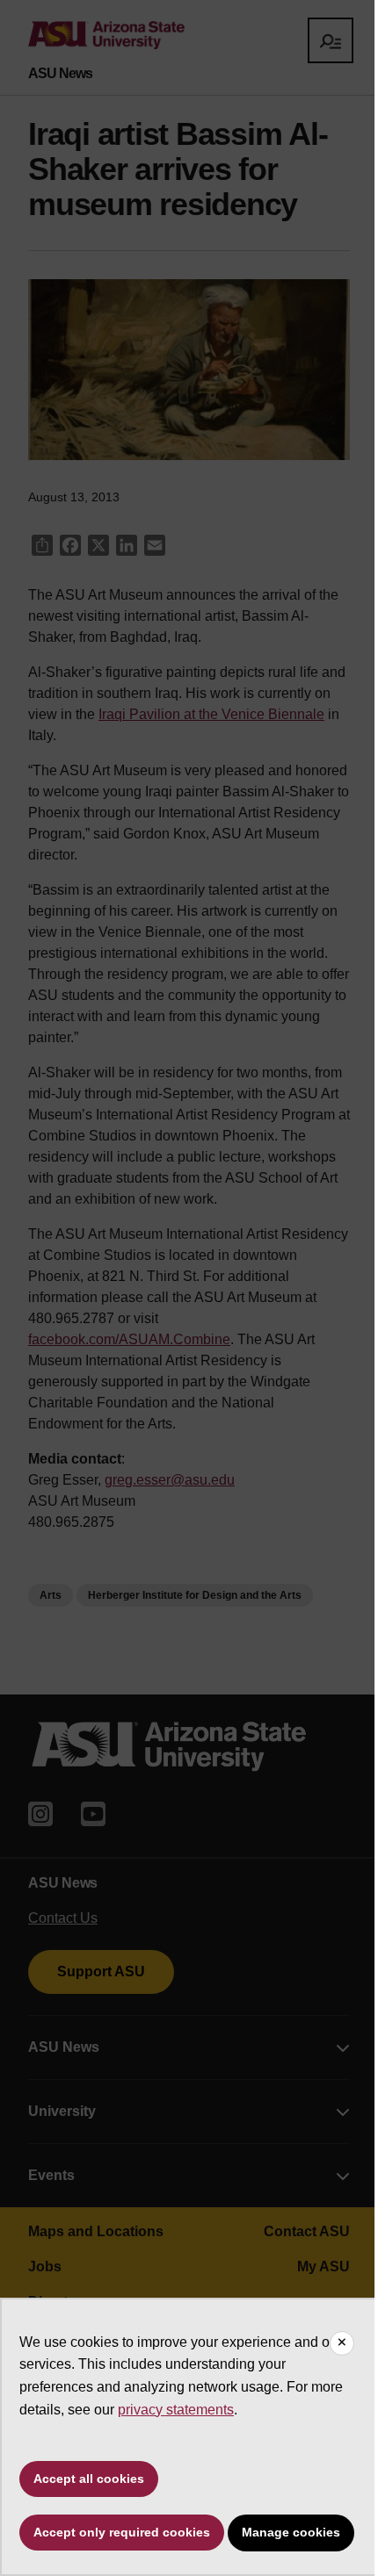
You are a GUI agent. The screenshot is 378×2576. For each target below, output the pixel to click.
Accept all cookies (89, 2479)
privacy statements (176, 2410)
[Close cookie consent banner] (342, 2343)
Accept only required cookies (122, 2532)
